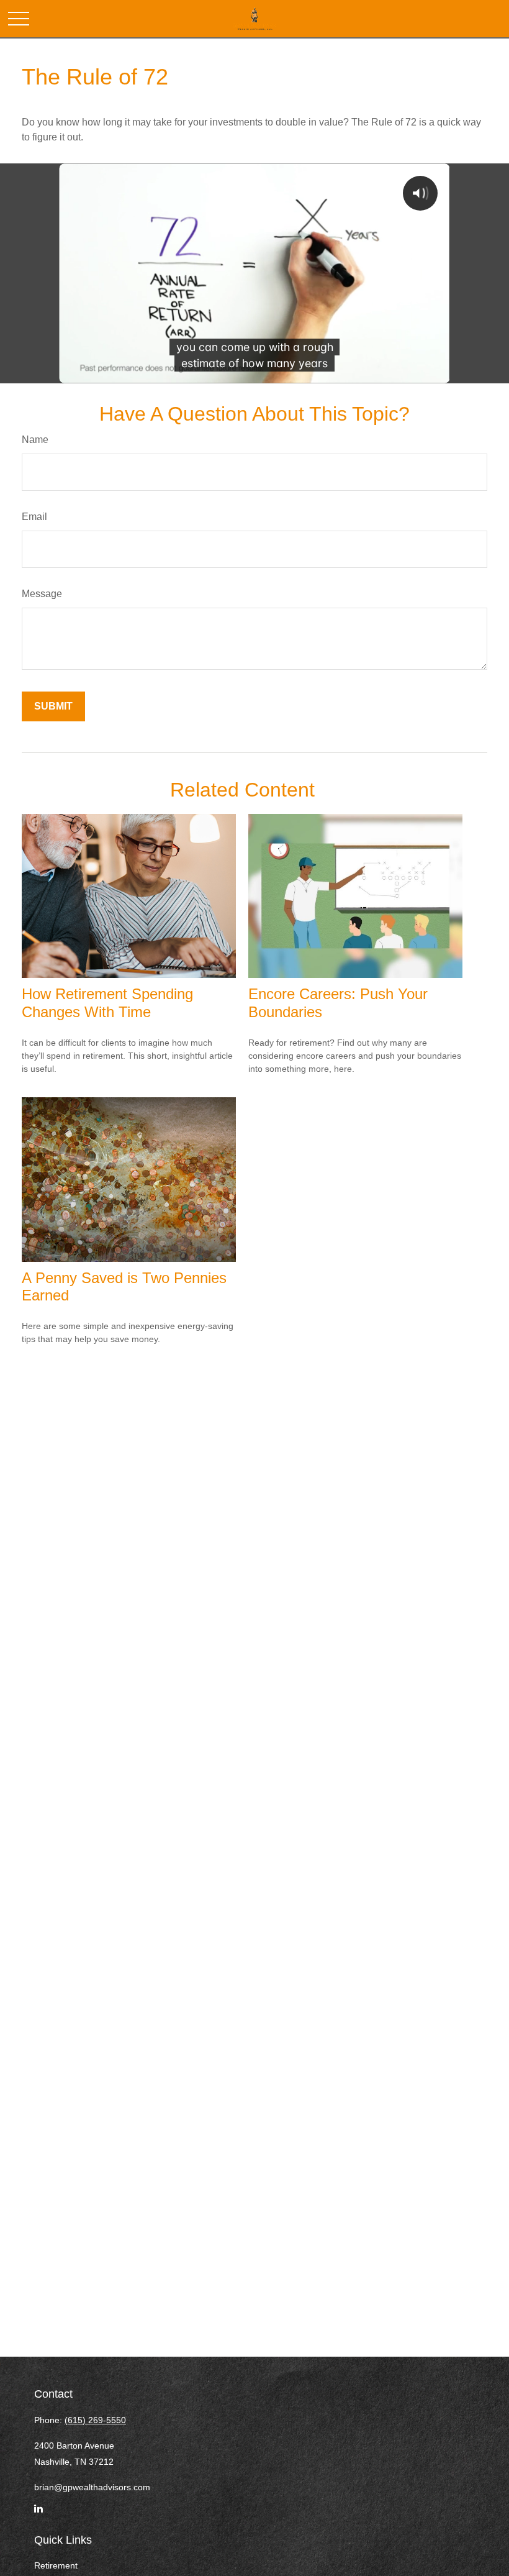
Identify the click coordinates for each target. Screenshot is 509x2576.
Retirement (56, 2565)
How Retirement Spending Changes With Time (107, 1003)
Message (42, 594)
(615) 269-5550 (95, 2420)
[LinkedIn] (38, 2514)
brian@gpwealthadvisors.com (92, 2487)
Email (34, 517)
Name (35, 440)
